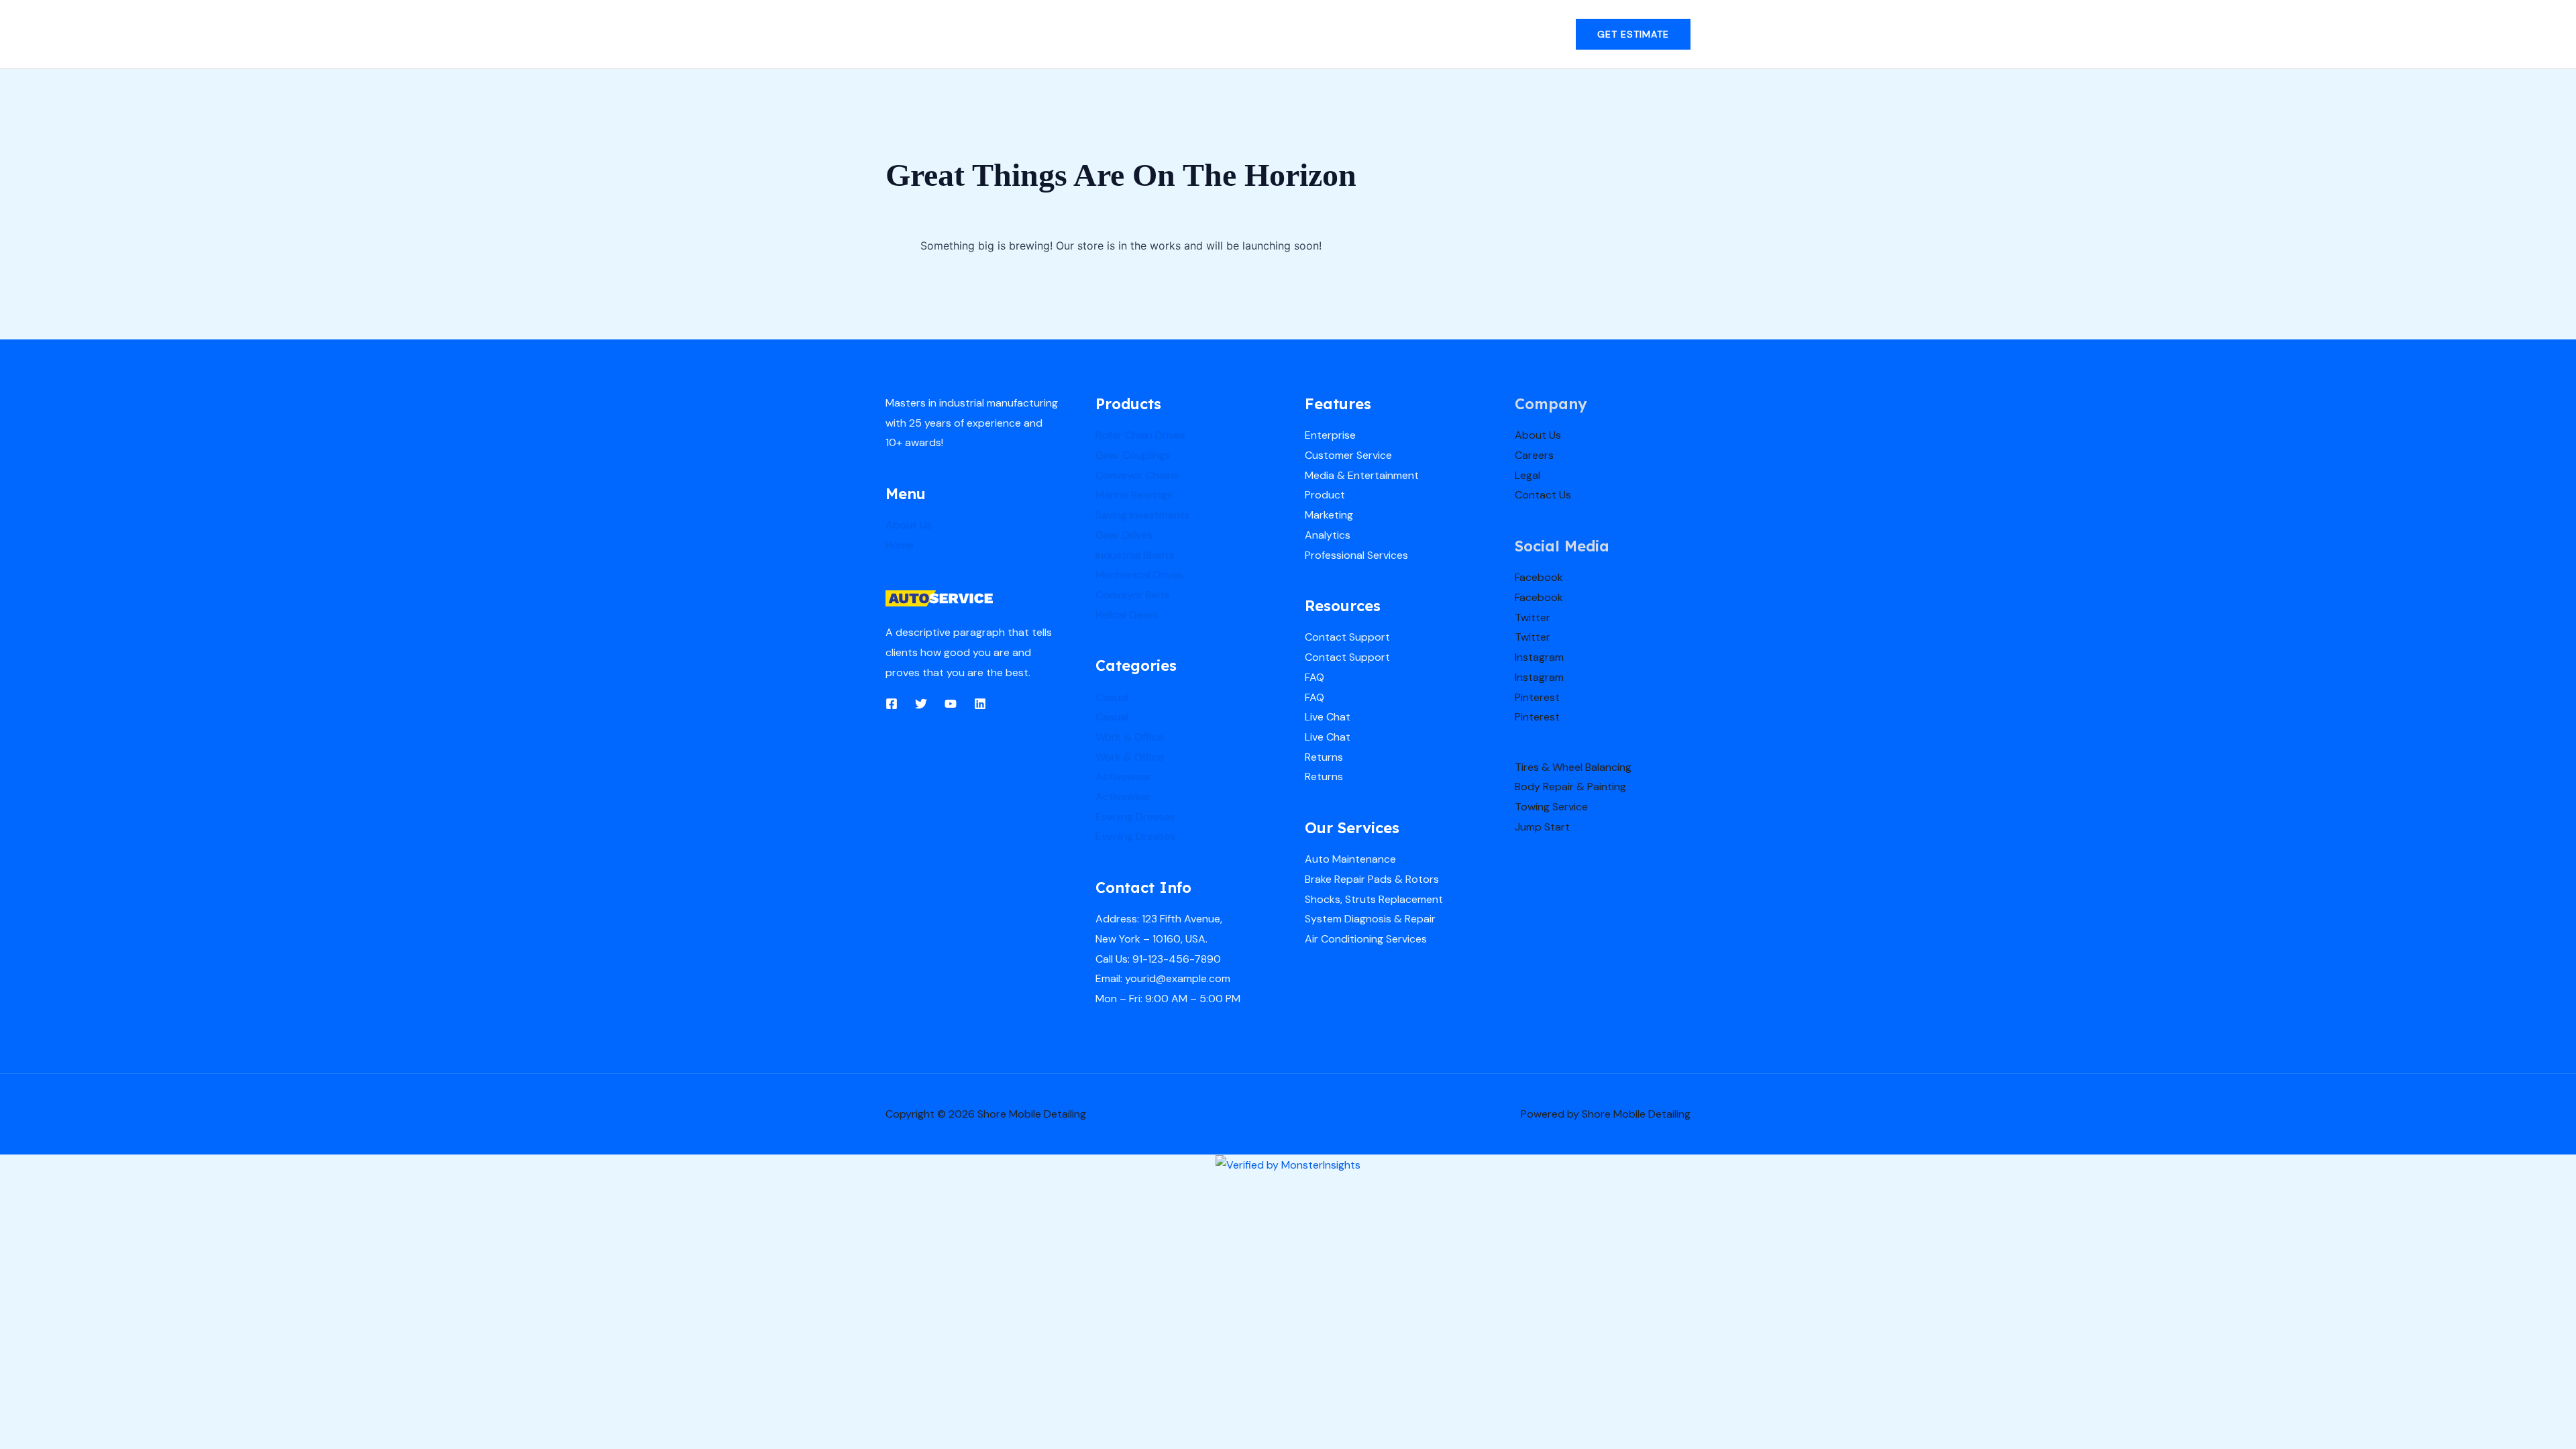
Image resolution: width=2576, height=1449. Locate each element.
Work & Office (1130, 737)
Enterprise (1330, 435)
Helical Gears (1127, 615)
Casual (1112, 697)
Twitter (1533, 618)
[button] (1633, 34)
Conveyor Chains (1137, 475)
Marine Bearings (1134, 495)
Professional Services (1356, 555)
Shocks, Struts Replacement (1374, 899)
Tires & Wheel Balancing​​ (1573, 767)
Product (1325, 495)
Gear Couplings (1133, 455)
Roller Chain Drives (1140, 435)
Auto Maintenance (1350, 859)
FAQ (1314, 677)
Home (900, 545)
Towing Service (1551, 807)
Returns (1324, 757)
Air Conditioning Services (1366, 939)
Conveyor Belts (1133, 595)
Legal (1527, 475)
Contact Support (1347, 637)
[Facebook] (892, 704)
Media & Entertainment (1362, 475)
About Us (909, 525)
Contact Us (1543, 495)
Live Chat (1328, 717)
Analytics (1328, 535)
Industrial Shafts (1135, 555)
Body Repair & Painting (1570, 787)
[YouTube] (951, 704)
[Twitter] (921, 704)
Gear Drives (1124, 535)
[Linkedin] (980, 704)
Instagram (1539, 657)
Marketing (1329, 515)
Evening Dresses (1135, 817)
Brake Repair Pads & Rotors (1372, 879)
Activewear (1123, 776)
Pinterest (1537, 697)
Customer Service (1348, 455)
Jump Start (1542, 827)
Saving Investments (1143, 515)
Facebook (1539, 577)
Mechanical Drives (1139, 575)
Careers (1534, 455)
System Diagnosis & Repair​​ (1370, 919)
